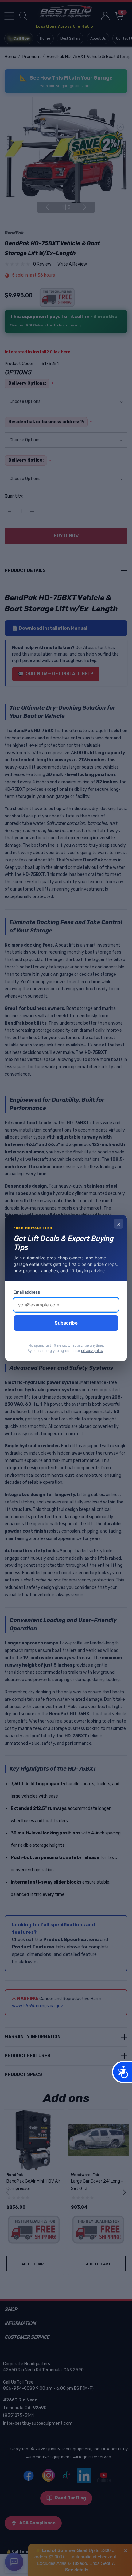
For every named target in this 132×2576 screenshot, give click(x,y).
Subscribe (66, 1323)
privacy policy (92, 1351)
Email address (27, 1292)
